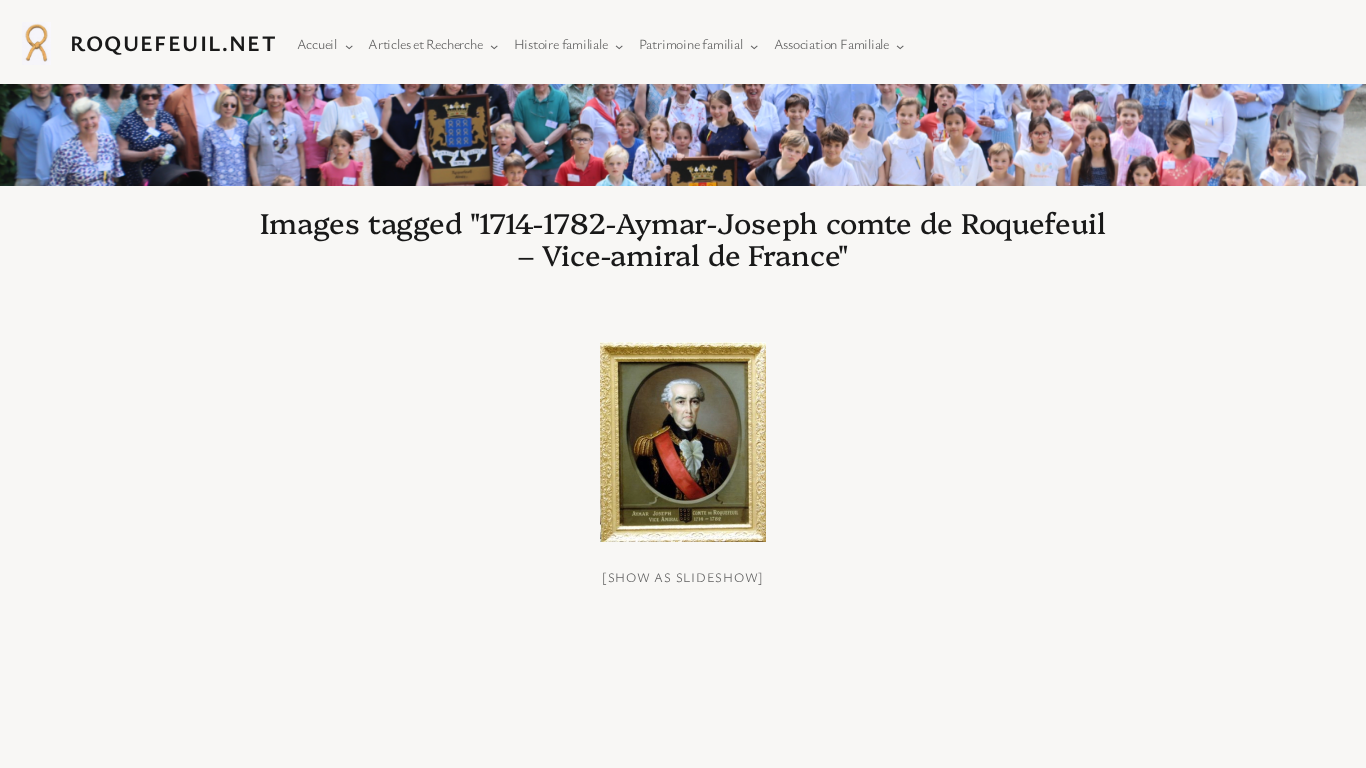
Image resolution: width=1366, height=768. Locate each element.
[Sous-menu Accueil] (345, 43)
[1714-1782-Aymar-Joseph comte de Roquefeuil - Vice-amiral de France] (683, 442)
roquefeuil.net (173, 42)
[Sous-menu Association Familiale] (896, 43)
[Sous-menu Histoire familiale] (615, 43)
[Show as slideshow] (683, 577)
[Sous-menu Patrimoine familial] (750, 43)
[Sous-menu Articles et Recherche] (490, 43)
